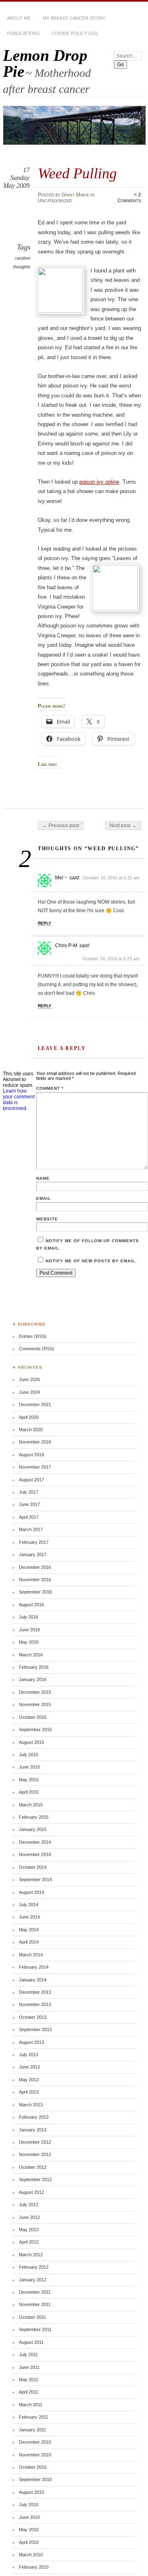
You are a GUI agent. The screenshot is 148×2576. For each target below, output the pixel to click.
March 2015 (31, 1805)
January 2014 (33, 1980)
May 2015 (29, 1780)
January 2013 (33, 2130)
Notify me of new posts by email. (91, 1261)
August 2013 (31, 2042)
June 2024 (29, 1392)
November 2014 (35, 1854)
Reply (45, 923)
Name (43, 1178)
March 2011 (31, 2405)
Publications (23, 33)
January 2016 (33, 1679)
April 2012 (29, 2242)
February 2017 (34, 1542)
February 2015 (34, 1817)
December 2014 (35, 1842)
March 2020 (31, 1430)
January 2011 (32, 2430)
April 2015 (29, 1792)
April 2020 (29, 1417)
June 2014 (29, 1917)
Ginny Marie (75, 195)
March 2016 (31, 1655)
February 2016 (34, 1667)
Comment (50, 1088)
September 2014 (35, 1880)
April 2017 (29, 1517)
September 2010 (35, 2479)
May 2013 (29, 2080)
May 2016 (29, 1642)
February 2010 (34, 2567)
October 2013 (33, 2017)
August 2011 (31, 2342)
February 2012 (34, 2267)
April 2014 (29, 1942)
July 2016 (29, 1617)
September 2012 (35, 2179)
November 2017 (35, 1467)
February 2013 (34, 2117)
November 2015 (35, 1704)
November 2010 (35, 2455)
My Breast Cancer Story (74, 18)
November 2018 (35, 1442)
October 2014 (33, 1867)
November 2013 (35, 2004)
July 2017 (29, 1492)
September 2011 (35, 2329)
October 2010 (33, 2467)
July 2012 (29, 2205)
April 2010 (29, 2542)
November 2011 (35, 2304)
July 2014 (29, 1905)
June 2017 (29, 1504)
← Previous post (61, 826)
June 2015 (29, 1767)
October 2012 (33, 2167)
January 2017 (33, 1554)
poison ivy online (99, 482)
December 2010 (35, 2442)
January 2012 (33, 2280)
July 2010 (29, 2505)
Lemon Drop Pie (45, 63)
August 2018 (31, 1455)
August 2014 (31, 1892)
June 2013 (29, 2067)
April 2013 (29, 2092)
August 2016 (31, 1605)
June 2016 (29, 1630)
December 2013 (35, 1992)
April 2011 (29, 2392)
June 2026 (29, 1379)
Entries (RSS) (33, 1336)
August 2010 (31, 2492)
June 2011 (29, 2367)
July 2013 (29, 2055)
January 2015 (33, 1829)
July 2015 (29, 1755)
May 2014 (29, 1930)
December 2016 (35, 1567)
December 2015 (35, 1692)
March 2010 (31, 2555)
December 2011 (35, 2292)
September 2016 (35, 1592)
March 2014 (31, 1955)
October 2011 (32, 2317)
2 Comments (129, 198)
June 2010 (29, 2517)
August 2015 (31, 1742)
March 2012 (31, 2255)
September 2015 (35, 1730)
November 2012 (35, 2154)
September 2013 (35, 2029)
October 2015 (33, 1717)
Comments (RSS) (37, 1349)
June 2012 (29, 2217)
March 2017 (31, 1529)
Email (44, 1198)
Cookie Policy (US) (75, 33)
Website (47, 1219)
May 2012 (29, 2230)
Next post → (123, 826)
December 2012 (35, 2142)
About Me (19, 18)
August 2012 (31, 2192)
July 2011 (28, 2355)
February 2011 (34, 2417)
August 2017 (31, 1480)
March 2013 (31, 2105)
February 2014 (34, 1967)
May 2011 (29, 2380)
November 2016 (35, 1580)
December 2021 (35, 1404)
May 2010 (29, 2530)
